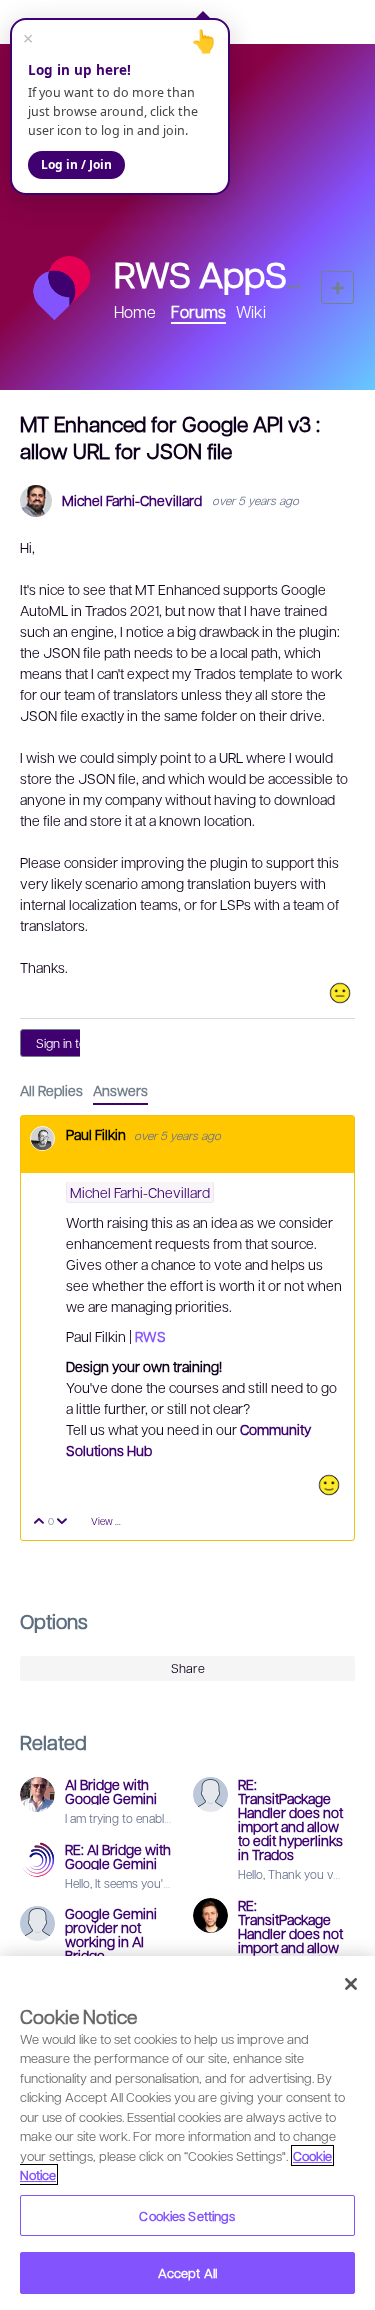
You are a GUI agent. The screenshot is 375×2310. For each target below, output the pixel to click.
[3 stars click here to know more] (340, 993)
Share (188, 1668)
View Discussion (113, 1521)
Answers (120, 1090)
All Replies (51, 1090)
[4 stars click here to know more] (329, 1485)
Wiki (251, 311)
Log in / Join (76, 164)
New (337, 287)
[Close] (351, 1984)
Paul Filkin (97, 1134)
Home (135, 311)
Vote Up (39, 1522)
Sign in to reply (76, 1043)
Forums (198, 311)
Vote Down (62, 1522)
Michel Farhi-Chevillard (132, 500)
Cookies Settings (187, 2215)
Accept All (187, 2272)
